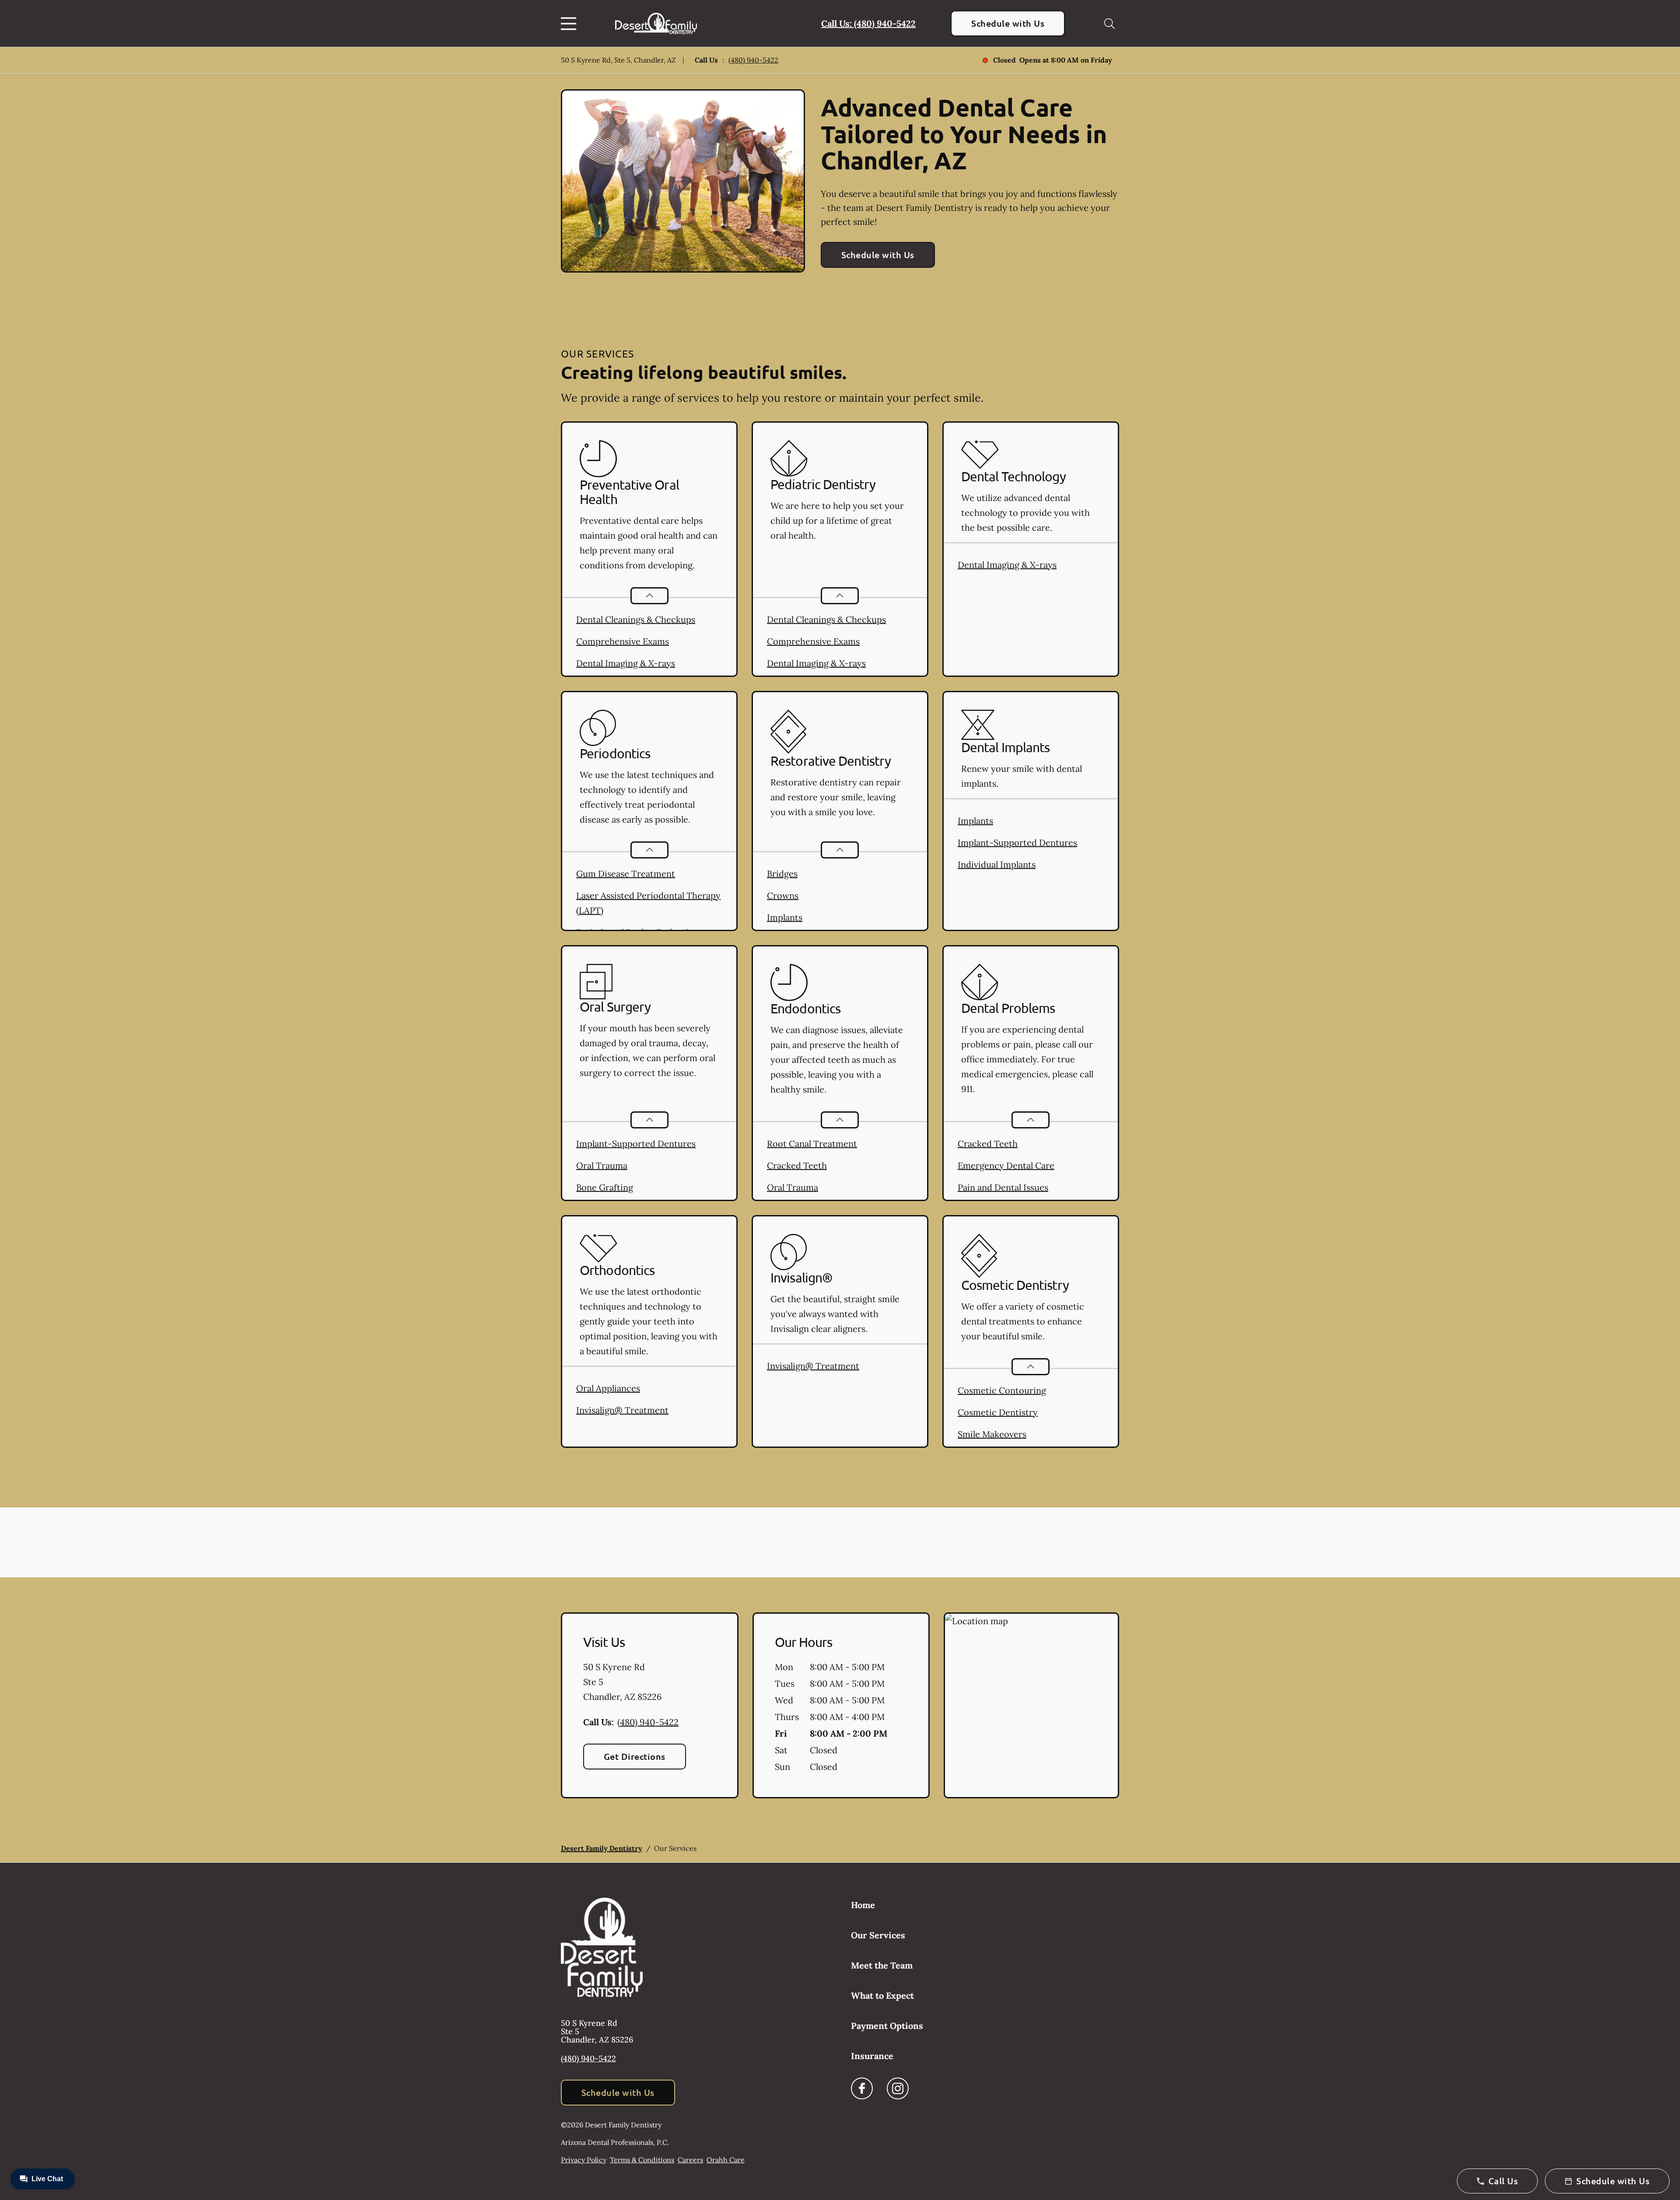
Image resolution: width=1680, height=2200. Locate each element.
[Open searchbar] (1109, 24)
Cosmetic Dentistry (998, 1412)
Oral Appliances (608, 1388)
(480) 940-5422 (753, 60)
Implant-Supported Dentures (1017, 843)
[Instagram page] (898, 2088)
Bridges (782, 874)
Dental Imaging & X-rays (626, 663)
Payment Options (887, 2026)
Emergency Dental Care (1006, 1165)
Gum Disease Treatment (626, 874)
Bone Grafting (605, 1187)
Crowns (783, 895)
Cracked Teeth (797, 1165)
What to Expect (882, 1995)
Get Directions (635, 1756)
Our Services (878, 1935)
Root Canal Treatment (812, 1144)
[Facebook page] (862, 2088)
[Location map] (1031, 1706)
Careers (690, 2160)
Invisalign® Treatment (622, 1410)
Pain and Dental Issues (1003, 1187)
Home (863, 1905)
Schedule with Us (1008, 23)
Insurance (872, 2056)
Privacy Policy (584, 2160)
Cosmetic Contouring (1002, 1390)
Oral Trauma (602, 1165)
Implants (785, 917)
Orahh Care (726, 2160)
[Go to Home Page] (656, 23)
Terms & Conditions (642, 2160)
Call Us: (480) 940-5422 (868, 23)
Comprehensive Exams (623, 641)
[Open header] (570, 24)
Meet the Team (882, 1965)
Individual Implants (997, 864)
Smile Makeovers (992, 1434)
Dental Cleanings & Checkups (636, 619)
